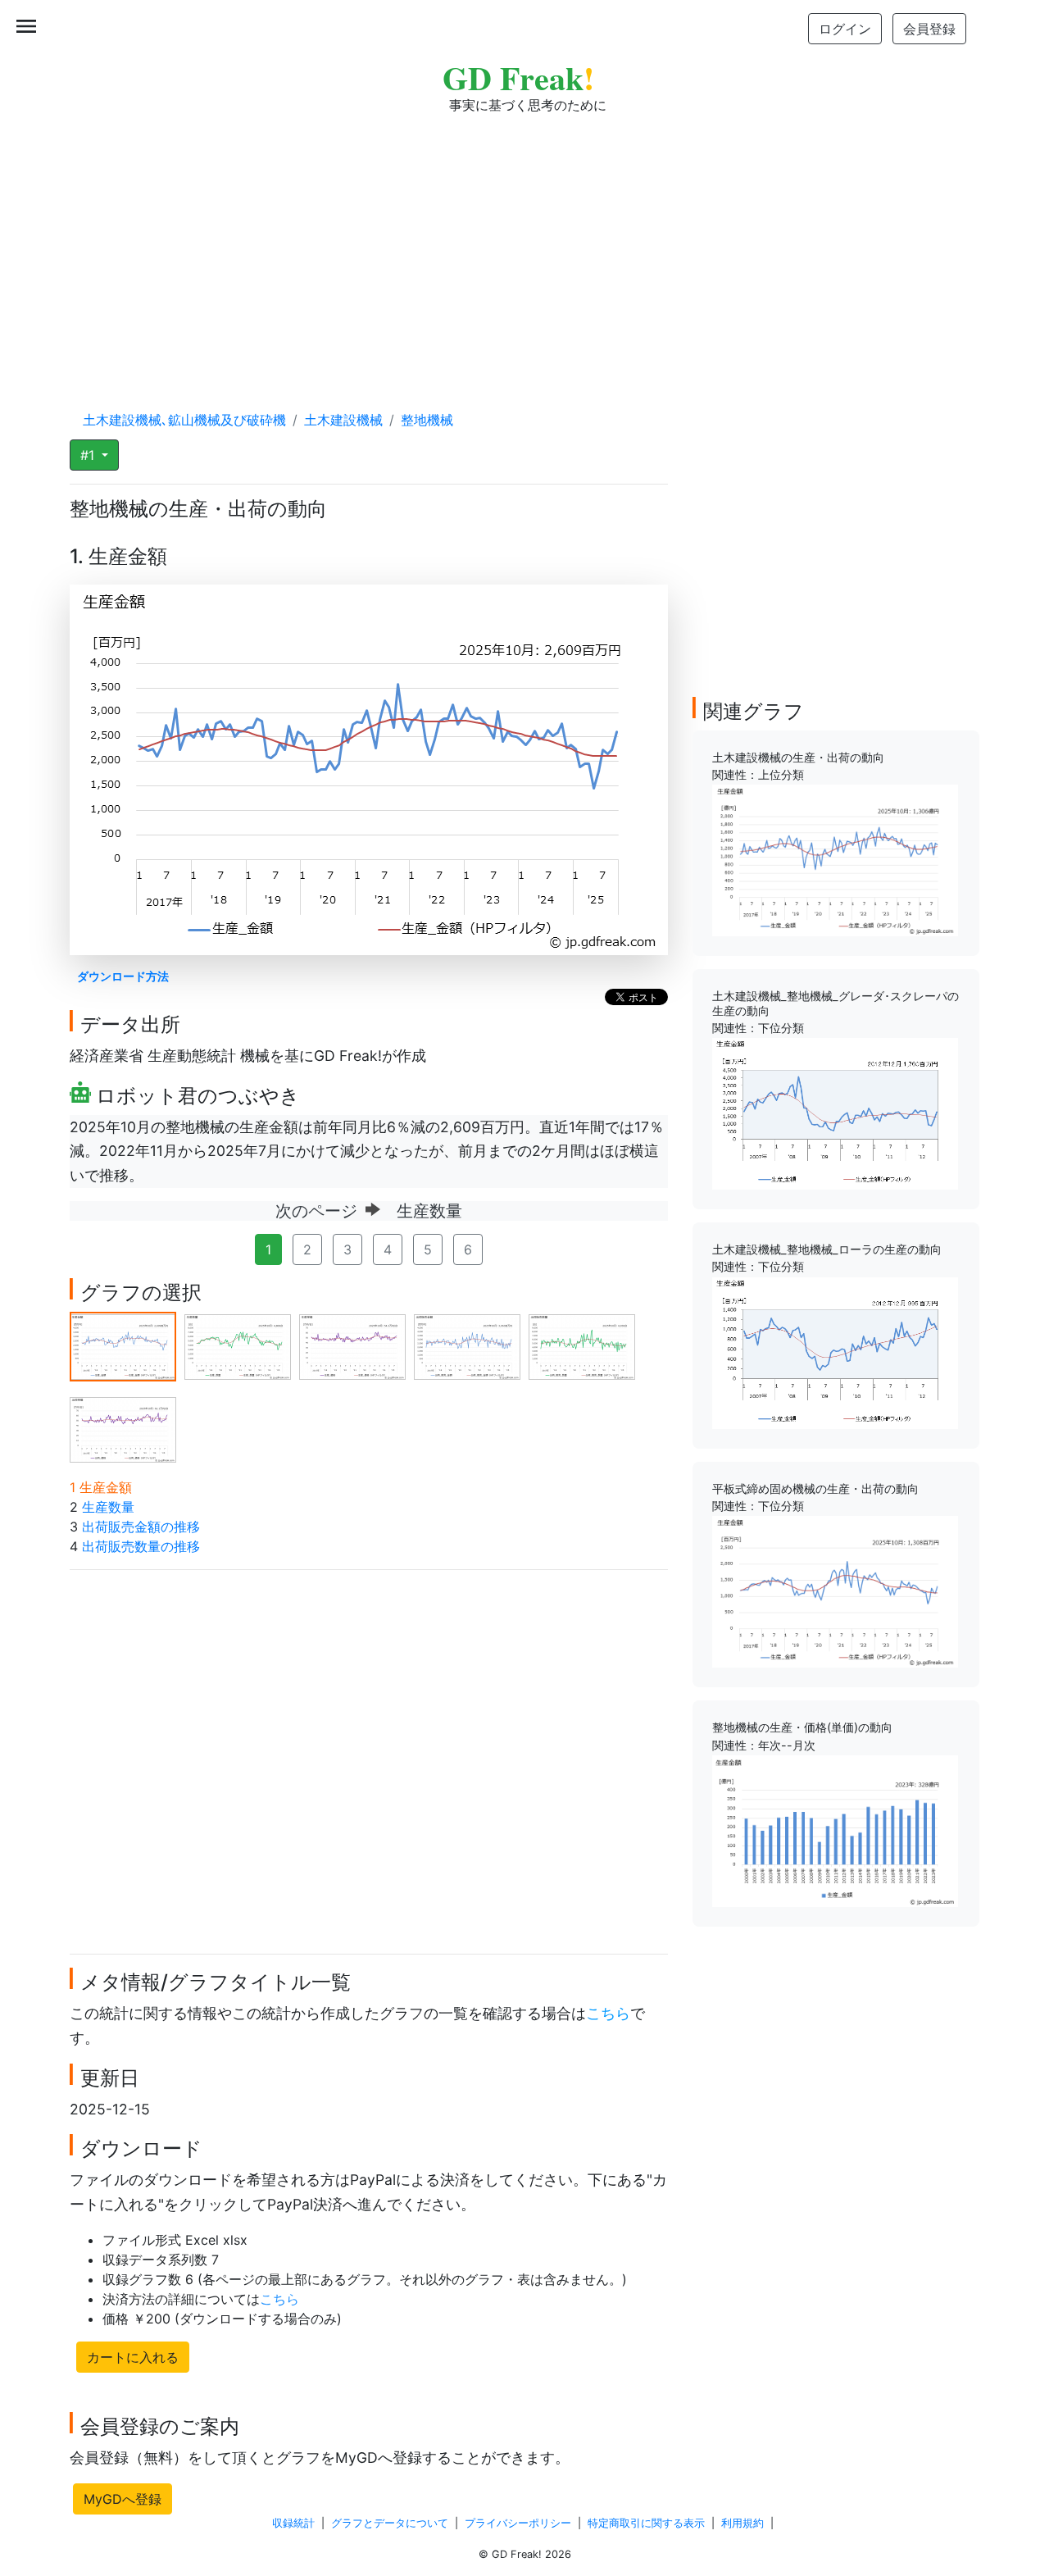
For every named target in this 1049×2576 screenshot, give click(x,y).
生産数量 (108, 1507)
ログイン (845, 29)
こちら (608, 2013)
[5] (582, 1345)
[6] (123, 1428)
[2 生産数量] (238, 1345)
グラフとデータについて (390, 2523)
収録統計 (293, 2523)
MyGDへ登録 (123, 2499)
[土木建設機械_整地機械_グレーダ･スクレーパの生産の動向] (835, 1113)
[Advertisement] (524, 246)
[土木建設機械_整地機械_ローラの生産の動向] (835, 1352)
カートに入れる (133, 2357)
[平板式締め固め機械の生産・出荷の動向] (835, 1591)
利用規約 (742, 2523)
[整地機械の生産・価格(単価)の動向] (835, 1830)
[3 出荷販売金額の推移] (352, 1345)
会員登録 (929, 29)
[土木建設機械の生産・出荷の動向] (835, 859)
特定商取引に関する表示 (646, 2523)
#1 (89, 455)
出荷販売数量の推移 (141, 1546)
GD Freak (518, 77)
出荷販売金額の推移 (141, 1527)
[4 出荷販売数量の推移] (467, 1345)
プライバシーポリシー (518, 2523)
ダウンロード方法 (123, 976)
